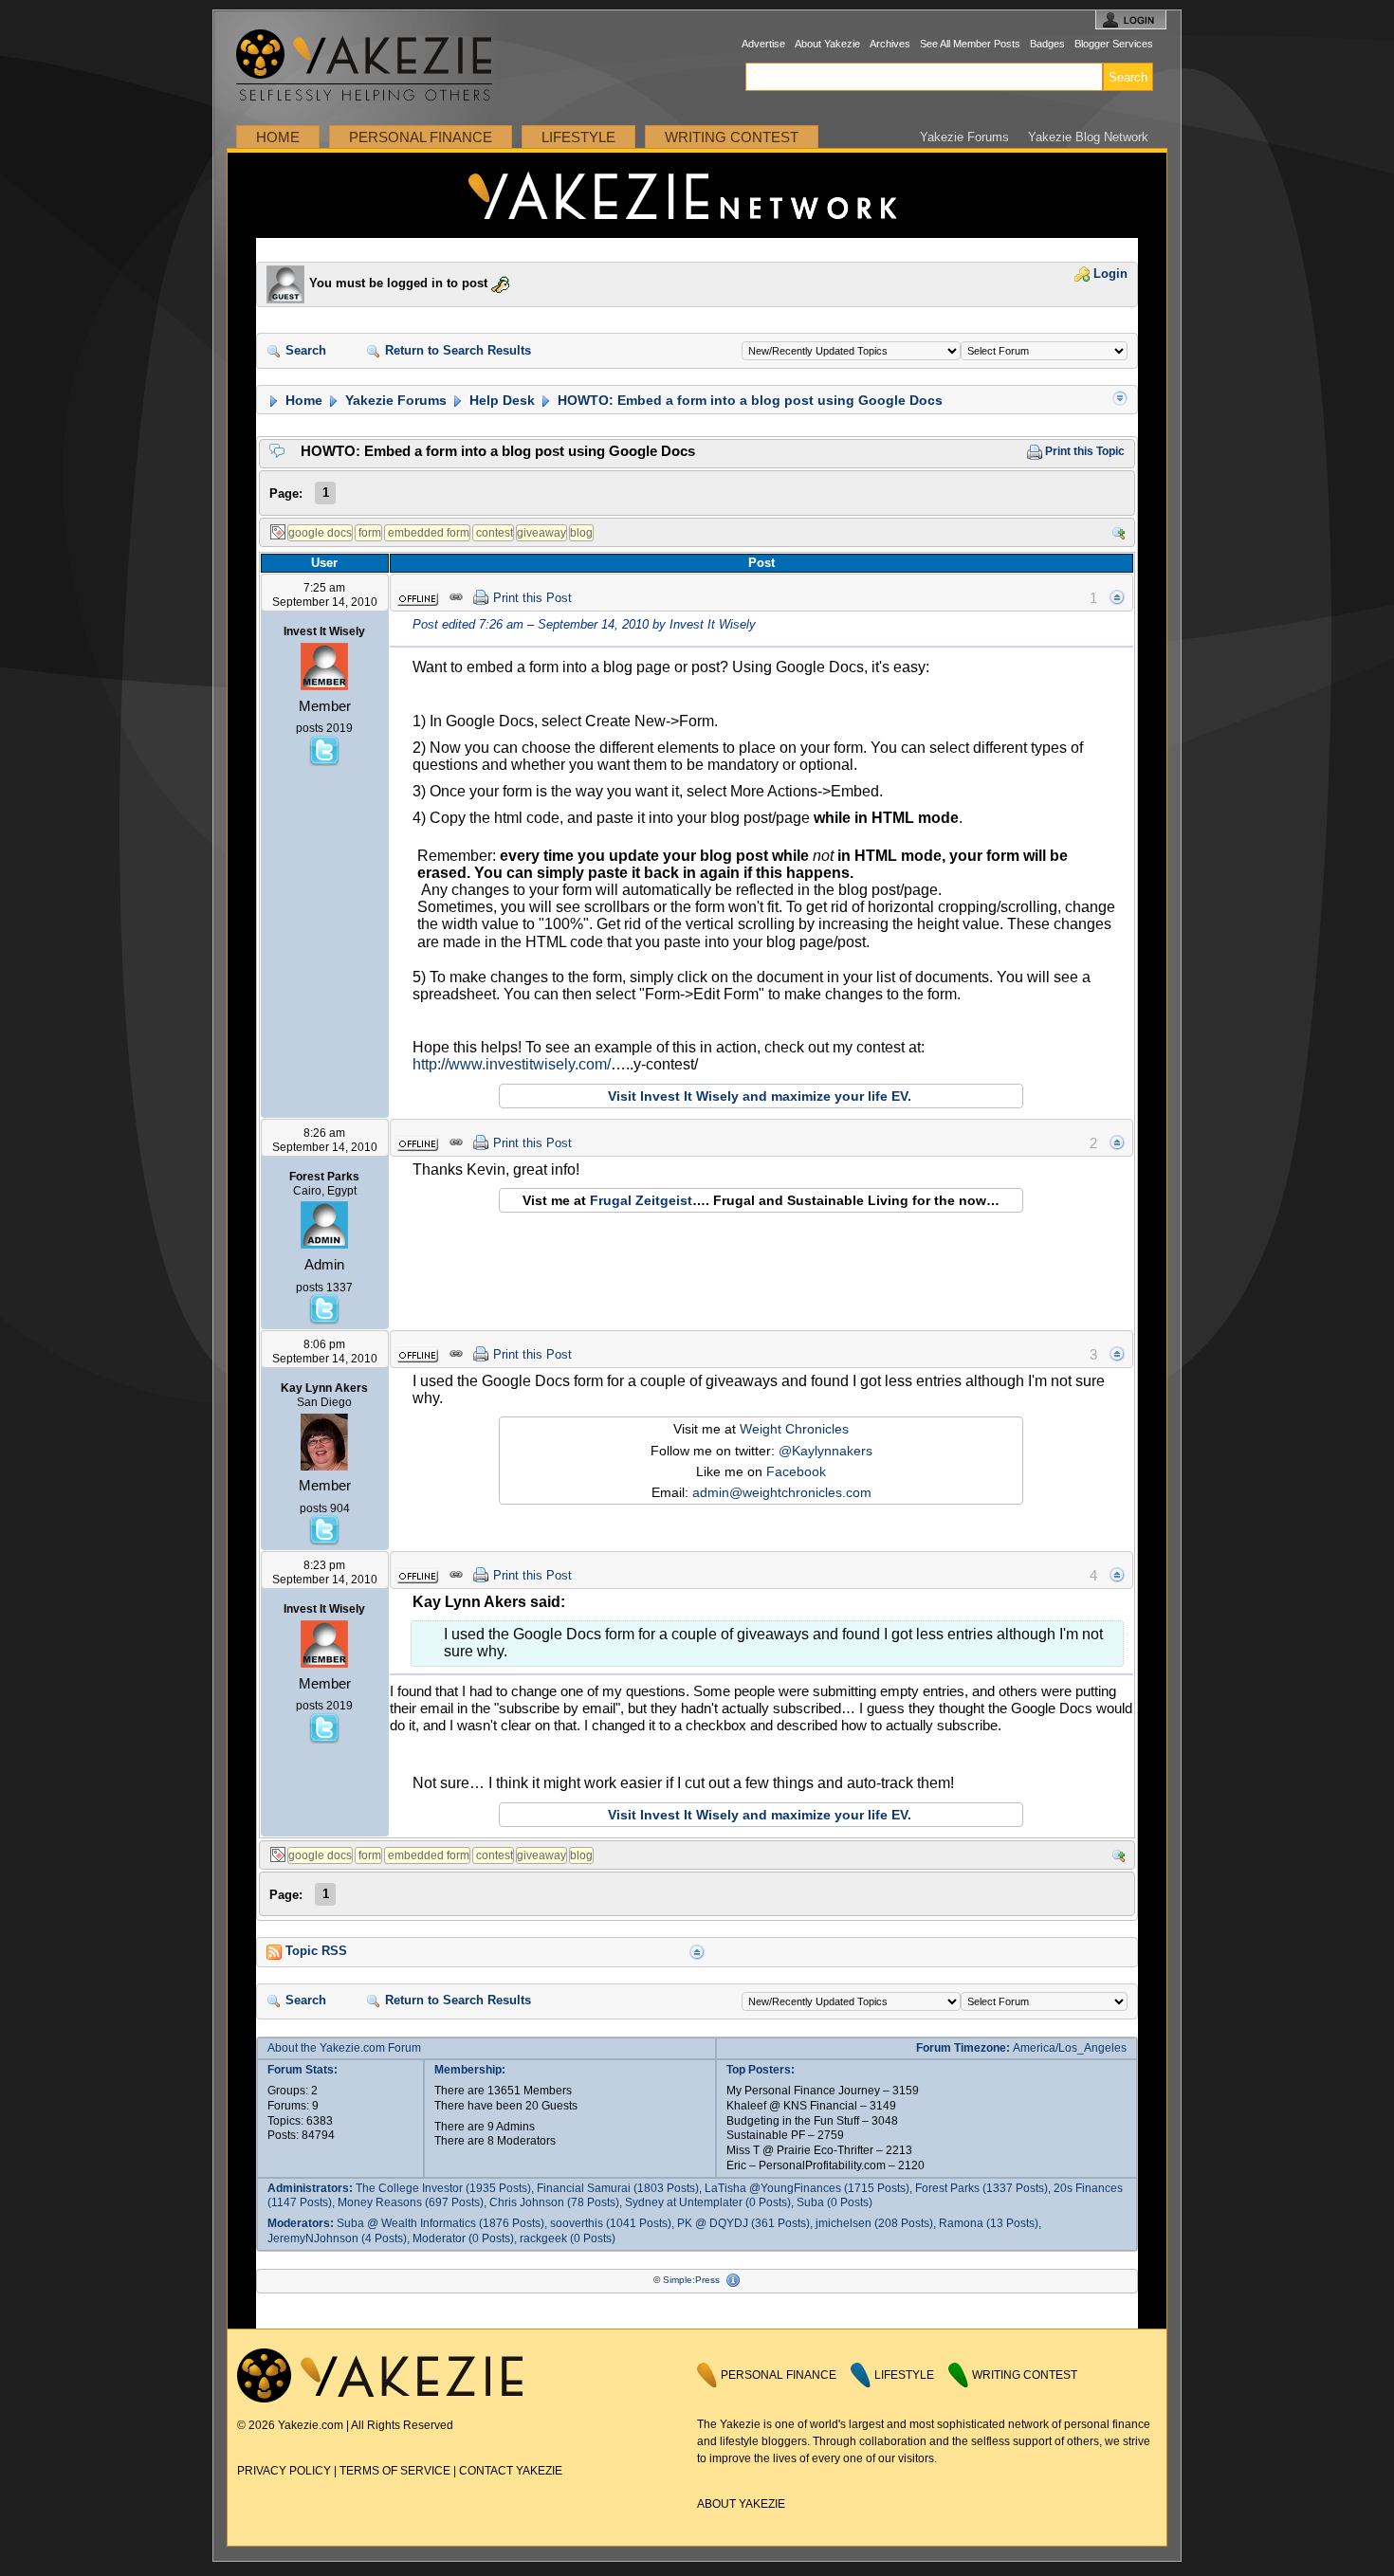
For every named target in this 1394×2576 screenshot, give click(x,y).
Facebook (796, 1471)
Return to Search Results (456, 351)
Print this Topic (1083, 451)
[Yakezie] (380, 2399)
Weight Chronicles (794, 1429)
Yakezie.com (374, 66)
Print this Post (532, 598)
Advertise (763, 44)
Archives (890, 44)
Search (304, 351)
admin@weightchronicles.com (782, 1492)
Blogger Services (1114, 44)
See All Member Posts (970, 44)
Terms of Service (395, 2471)
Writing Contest (732, 137)
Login (1109, 274)
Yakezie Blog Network (1088, 137)
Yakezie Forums (964, 137)
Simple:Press (691, 2280)
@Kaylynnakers (825, 1451)
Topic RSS (314, 1951)
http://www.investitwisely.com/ (512, 1064)
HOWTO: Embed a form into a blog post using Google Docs (748, 400)
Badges (1047, 44)
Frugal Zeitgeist (641, 1200)
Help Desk (500, 400)
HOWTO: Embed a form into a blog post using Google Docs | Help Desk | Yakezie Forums (697, 195)
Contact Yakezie (511, 2471)
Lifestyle (578, 137)
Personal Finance (421, 137)
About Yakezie (827, 44)
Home (278, 137)
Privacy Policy (284, 2471)
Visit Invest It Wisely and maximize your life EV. (760, 1096)
